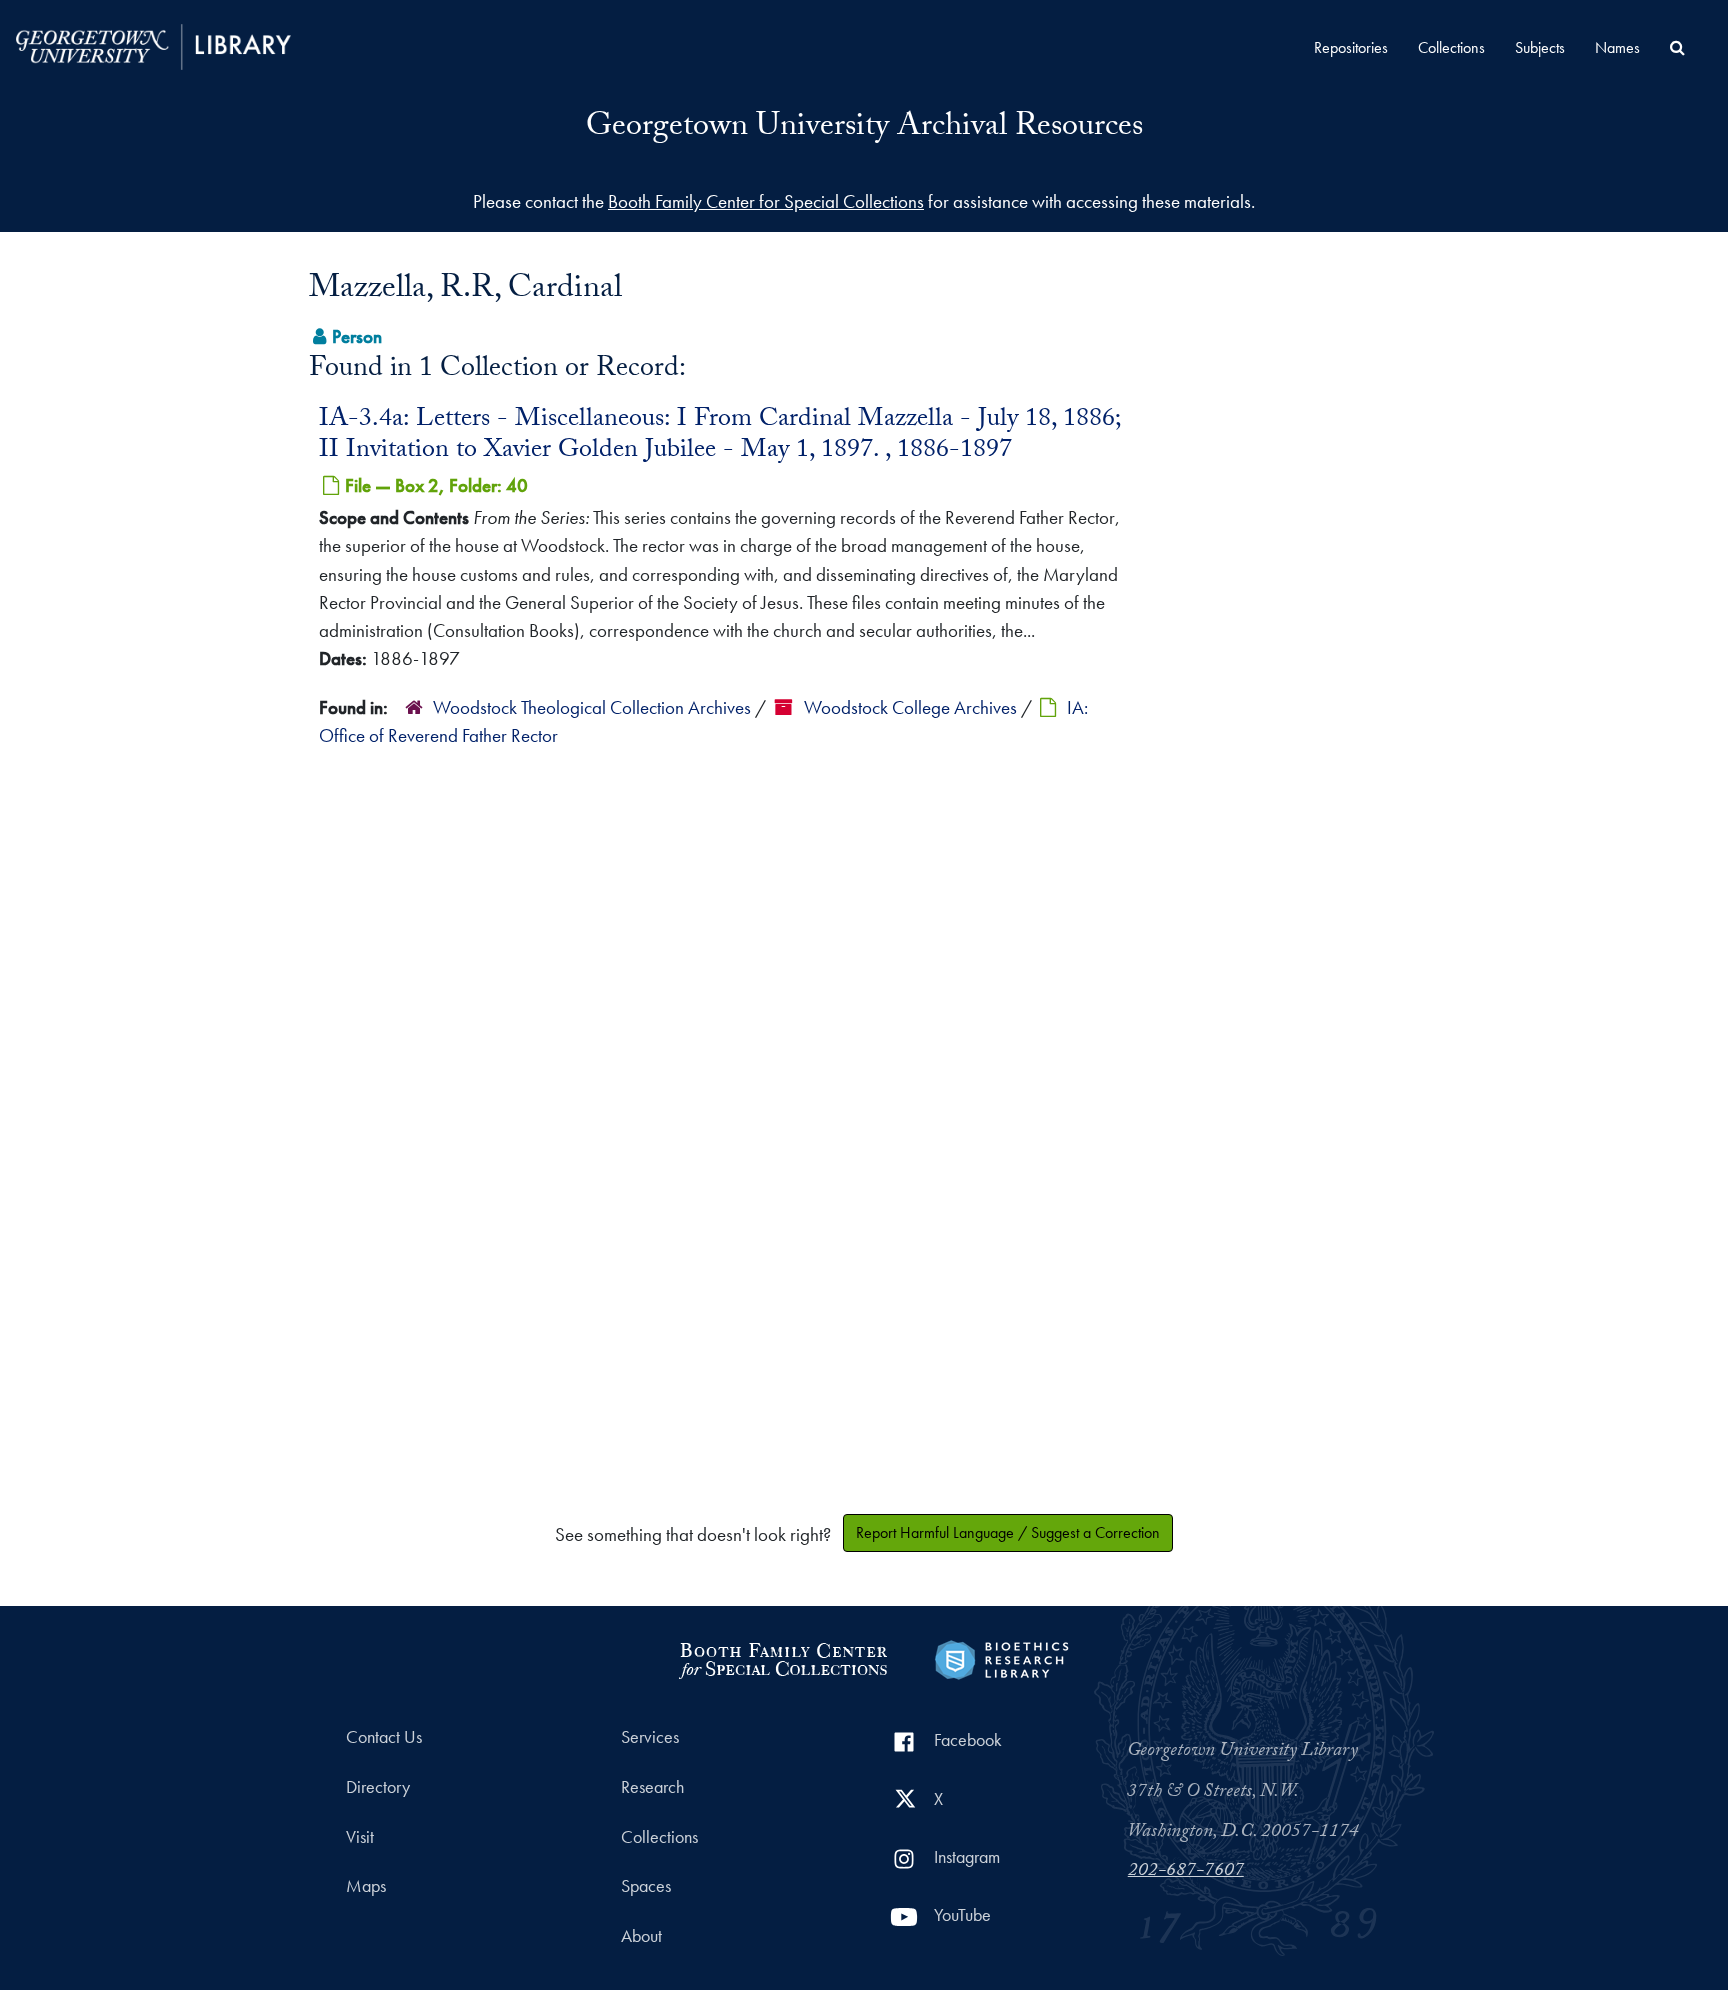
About (641, 1936)
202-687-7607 (1186, 1872)
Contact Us (384, 1737)
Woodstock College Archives (910, 707)
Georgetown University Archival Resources (864, 129)
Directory (378, 1787)
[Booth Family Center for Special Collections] (782, 1657)
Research (652, 1787)
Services (650, 1737)
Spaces (646, 1886)
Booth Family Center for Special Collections (766, 201)
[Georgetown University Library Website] (153, 44)
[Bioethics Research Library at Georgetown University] (1001, 1657)
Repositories (1351, 47)
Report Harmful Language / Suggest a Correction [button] (1008, 1532)
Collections (1451, 47)
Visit (360, 1837)
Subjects (1540, 47)
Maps (366, 1886)
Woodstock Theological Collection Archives (592, 707)
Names (1617, 47)
